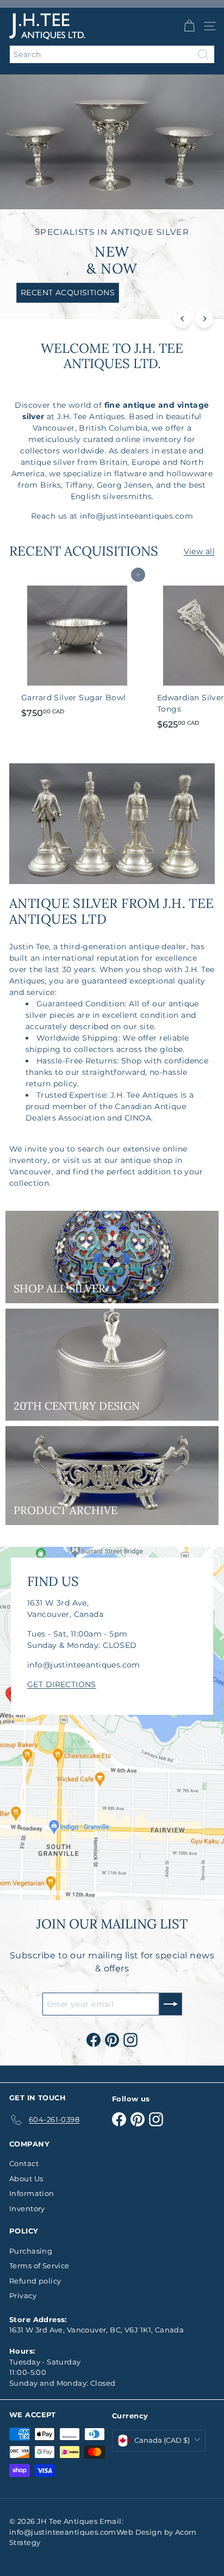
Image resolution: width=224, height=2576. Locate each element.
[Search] (203, 54)
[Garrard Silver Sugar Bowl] (77, 649)
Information (32, 2193)
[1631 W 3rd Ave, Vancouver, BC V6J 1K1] (112, 1723)
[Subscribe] (171, 2004)
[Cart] (189, 26)
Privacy (23, 2295)
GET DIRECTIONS (62, 1684)
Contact (24, 2163)
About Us (26, 2179)
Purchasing (31, 2251)
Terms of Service (39, 2266)
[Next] (204, 319)
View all (199, 551)
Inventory (27, 2208)
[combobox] (112, 54)
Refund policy (35, 2281)
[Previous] (182, 319)
